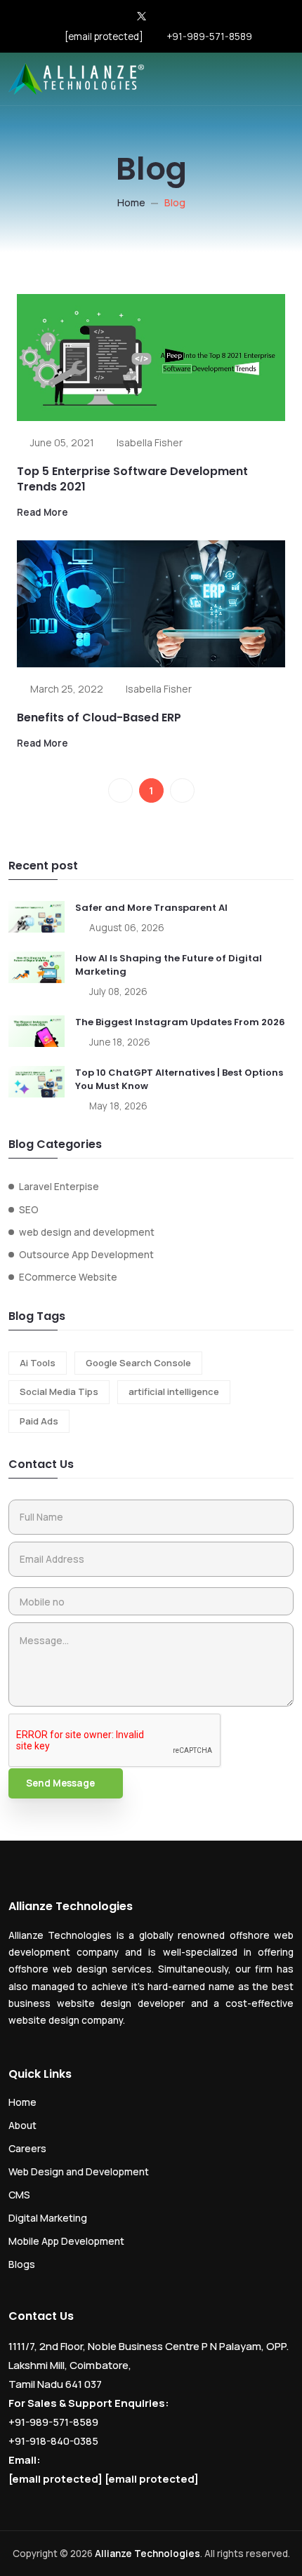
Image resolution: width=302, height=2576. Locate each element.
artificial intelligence (174, 1392)
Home (131, 202)
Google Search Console (138, 1363)
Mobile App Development (66, 2241)
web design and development (87, 1232)
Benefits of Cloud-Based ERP (99, 718)
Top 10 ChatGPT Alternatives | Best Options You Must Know (179, 1080)
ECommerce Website (68, 1277)
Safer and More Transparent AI (151, 908)
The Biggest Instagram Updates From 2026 (180, 1022)
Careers (27, 2148)
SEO (29, 1210)
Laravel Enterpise (59, 1187)
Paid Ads (39, 1421)
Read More (42, 512)
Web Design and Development (79, 2171)
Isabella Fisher (150, 442)
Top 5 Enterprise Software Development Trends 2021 (132, 479)
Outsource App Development (86, 1255)
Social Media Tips (59, 1392)
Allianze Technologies (147, 2554)
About (22, 2125)
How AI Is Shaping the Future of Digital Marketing (169, 965)
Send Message (60, 1783)
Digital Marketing (48, 2218)
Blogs (22, 2264)
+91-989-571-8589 (209, 36)
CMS (19, 2195)
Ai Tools (38, 1363)
